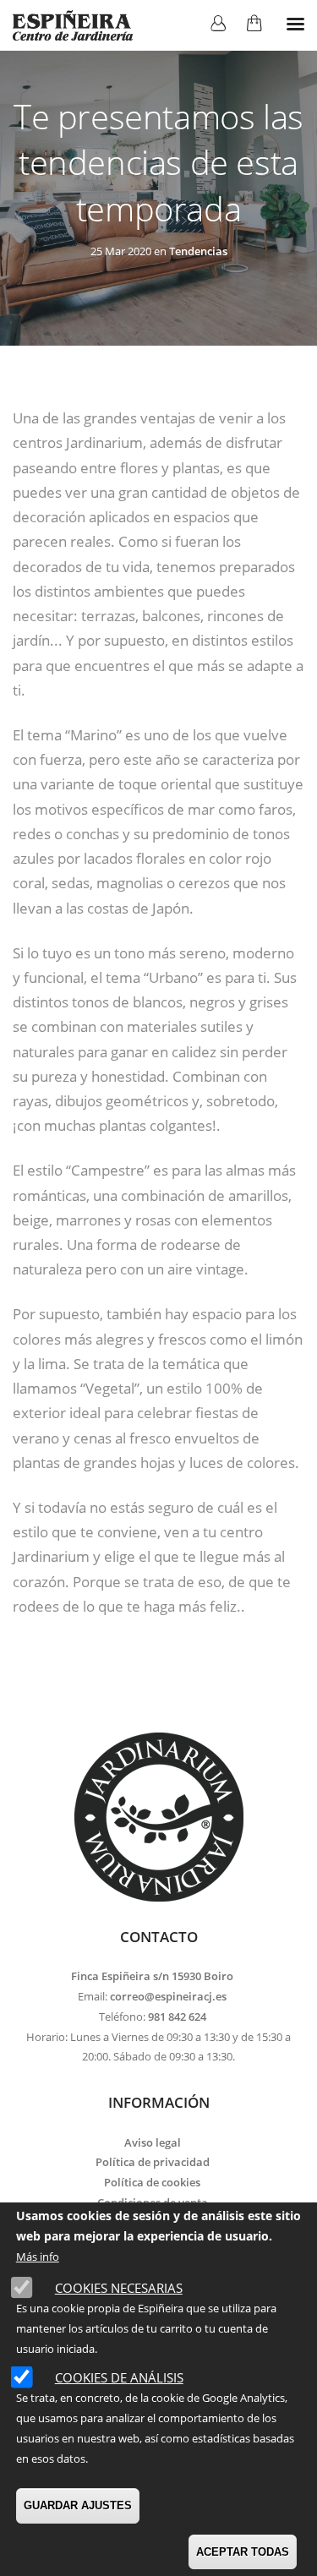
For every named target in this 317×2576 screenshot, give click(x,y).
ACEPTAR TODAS (243, 2552)
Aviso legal (153, 2142)
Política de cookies (152, 2182)
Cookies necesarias (119, 2288)
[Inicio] (73, 25)
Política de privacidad (153, 2162)
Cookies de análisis (119, 2377)
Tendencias (198, 251)
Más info (38, 2257)
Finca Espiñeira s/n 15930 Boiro (152, 1976)
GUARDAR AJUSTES (78, 2505)
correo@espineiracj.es (168, 1996)
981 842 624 (177, 2017)
